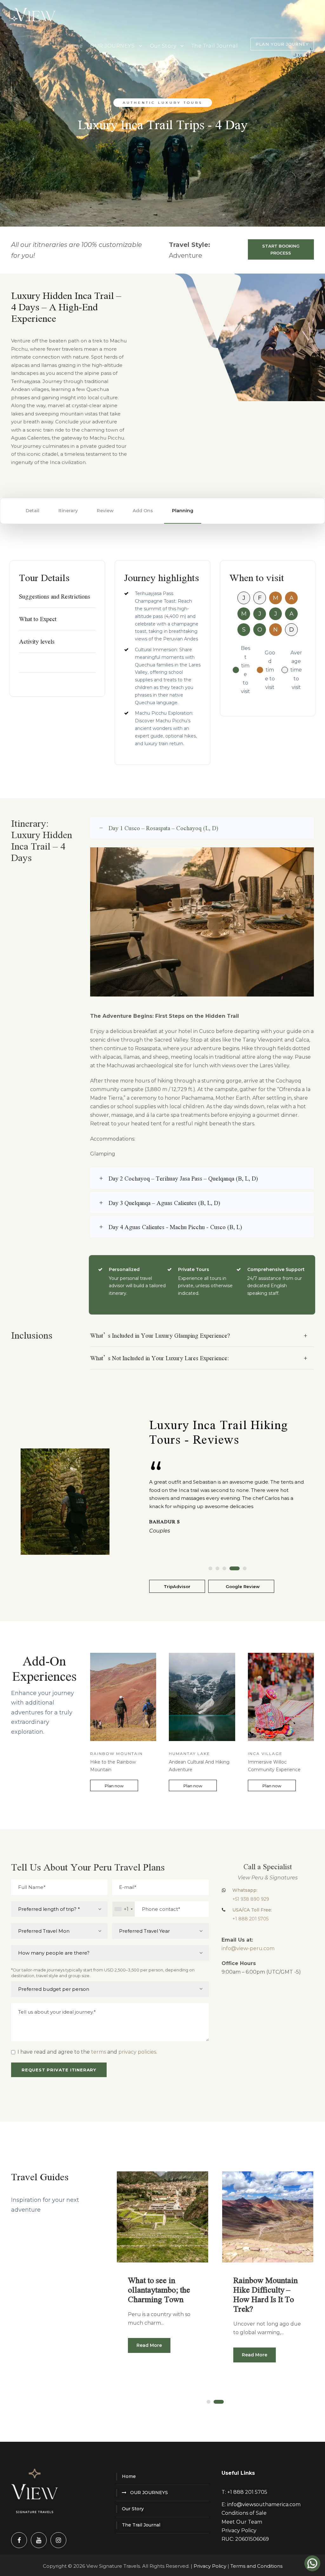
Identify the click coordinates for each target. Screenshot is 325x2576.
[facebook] (19, 2540)
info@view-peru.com (248, 1948)
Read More (149, 2345)
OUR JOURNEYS (112, 46)
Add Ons (143, 511)
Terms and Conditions (256, 2566)
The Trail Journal (215, 46)
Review (105, 511)
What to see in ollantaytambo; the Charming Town (159, 2289)
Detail (33, 511)
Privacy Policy (239, 2530)
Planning (183, 511)
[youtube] (39, 2540)
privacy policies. (138, 2052)
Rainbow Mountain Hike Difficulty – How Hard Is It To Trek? (265, 2294)
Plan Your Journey (282, 44)
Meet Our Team (242, 2522)
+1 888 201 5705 (247, 2492)
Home (74, 46)
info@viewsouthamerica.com (264, 2504)
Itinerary (68, 511)
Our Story (163, 46)
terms (99, 2052)
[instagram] (58, 2540)
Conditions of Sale (244, 2513)
